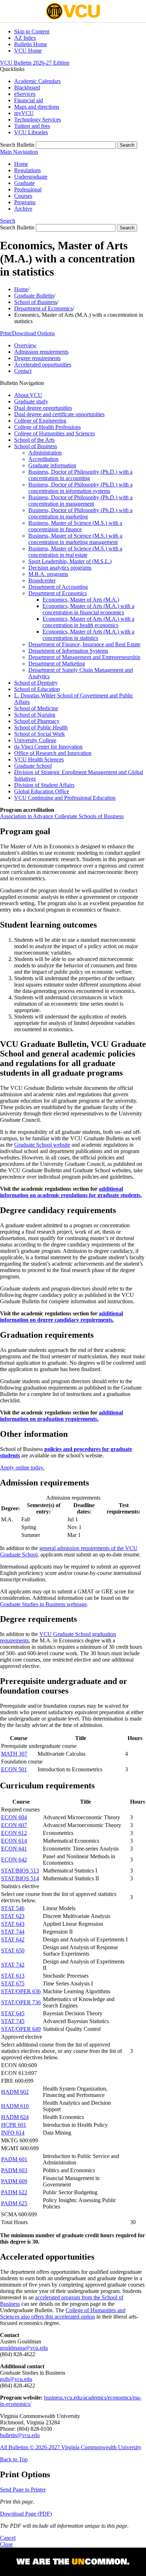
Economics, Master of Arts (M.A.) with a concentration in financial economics (88, 609)
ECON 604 (14, 1817)
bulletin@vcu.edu (20, 2435)
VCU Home (28, 51)
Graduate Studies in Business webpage (43, 1604)
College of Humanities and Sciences (55, 433)
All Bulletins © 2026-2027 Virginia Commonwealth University (71, 2447)
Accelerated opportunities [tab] (43, 365)
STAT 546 (13, 1908)
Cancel (8, 2538)
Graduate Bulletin (34, 296)
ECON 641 (14, 1849)
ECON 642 (14, 1860)
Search (8, 221)
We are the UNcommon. (73, 2562)
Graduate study (31, 401)
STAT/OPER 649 (21, 2029)
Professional (28, 189)
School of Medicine (36, 708)
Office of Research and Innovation (53, 753)
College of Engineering (40, 421)
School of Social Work (40, 734)
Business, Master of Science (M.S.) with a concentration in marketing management (75, 539)
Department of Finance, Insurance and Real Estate (84, 644)
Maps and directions (37, 107)
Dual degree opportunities (43, 408)
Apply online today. (22, 1468)
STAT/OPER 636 (21, 1991)
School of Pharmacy (37, 721)
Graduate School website (42, 1145)
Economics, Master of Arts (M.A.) (81, 600)
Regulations (27, 170)
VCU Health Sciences (39, 759)
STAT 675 (13, 1983)
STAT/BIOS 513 (20, 1871)
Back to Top (14, 2459)
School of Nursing (35, 715)
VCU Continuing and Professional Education (65, 798)
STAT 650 (13, 1950)
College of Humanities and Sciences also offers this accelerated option (63, 2313)
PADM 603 (14, 2170)
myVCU (24, 113)
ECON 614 (14, 1841)
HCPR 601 (14, 2125)
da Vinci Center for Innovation (48, 747)
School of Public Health (41, 727)
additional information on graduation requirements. (61, 1416)
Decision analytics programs (60, 568)
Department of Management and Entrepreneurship (84, 657)
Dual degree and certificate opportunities (59, 414)
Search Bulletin (17, 145)
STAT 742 (13, 1965)
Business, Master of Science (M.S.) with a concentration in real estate (75, 552)
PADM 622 (14, 2192)
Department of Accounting (58, 587)
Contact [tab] (23, 371)
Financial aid (29, 100)
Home (21, 164)
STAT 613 (13, 1976)
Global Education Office (42, 791)
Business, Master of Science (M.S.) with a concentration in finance (75, 526)
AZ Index (25, 38)
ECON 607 (14, 1825)
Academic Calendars (37, 81)
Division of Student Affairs (44, 785)
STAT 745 (13, 2021)
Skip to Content (32, 31)
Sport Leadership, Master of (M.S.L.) (70, 561)
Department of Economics (43, 308)
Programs (25, 202)
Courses (23, 196)
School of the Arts (34, 440)
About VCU (28, 395)
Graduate (24, 183)
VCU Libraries (31, 132)
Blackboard (27, 88)
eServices (25, 94)
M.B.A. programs (48, 574)
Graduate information (52, 465)
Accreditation (43, 459)
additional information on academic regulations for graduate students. (71, 1192)
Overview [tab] (25, 345)
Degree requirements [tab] (37, 358)
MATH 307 (14, 1754)
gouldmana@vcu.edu (24, 2348)
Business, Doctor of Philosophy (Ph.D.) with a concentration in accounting (80, 475)
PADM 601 (14, 2159)
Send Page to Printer (23, 2490)
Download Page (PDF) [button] (26, 2514)
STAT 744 (13, 1932)
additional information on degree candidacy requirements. (61, 1317)
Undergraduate (31, 177)
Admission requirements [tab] (41, 352)
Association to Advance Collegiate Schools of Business (62, 816)
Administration (45, 453)
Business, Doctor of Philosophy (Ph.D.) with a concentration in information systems (80, 488)
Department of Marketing (57, 664)
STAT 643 (13, 1924)
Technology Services (38, 119)
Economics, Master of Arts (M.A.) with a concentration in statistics (88, 635)
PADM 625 (14, 2203)
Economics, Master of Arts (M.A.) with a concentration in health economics (88, 622)
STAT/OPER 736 (21, 2002)
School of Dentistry (36, 683)
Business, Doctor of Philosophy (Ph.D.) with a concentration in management (80, 501)
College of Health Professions (47, 427)
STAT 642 (13, 1939)
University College (35, 740)
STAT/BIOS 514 (20, 1878)
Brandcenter (42, 580)
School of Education (37, 689)
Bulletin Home (31, 44)
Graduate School (33, 766)
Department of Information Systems (68, 651)
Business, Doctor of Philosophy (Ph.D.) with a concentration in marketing (80, 513)
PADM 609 (14, 2181)
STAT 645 (13, 2013)
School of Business (36, 302)
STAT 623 (13, 1916)
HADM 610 (15, 2106)
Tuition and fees (32, 126)
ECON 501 (14, 1769)
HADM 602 (15, 2092)
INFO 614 (13, 2133)
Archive (23, 209)
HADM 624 (15, 2117)
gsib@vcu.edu (16, 2379)
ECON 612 (14, 1833)
